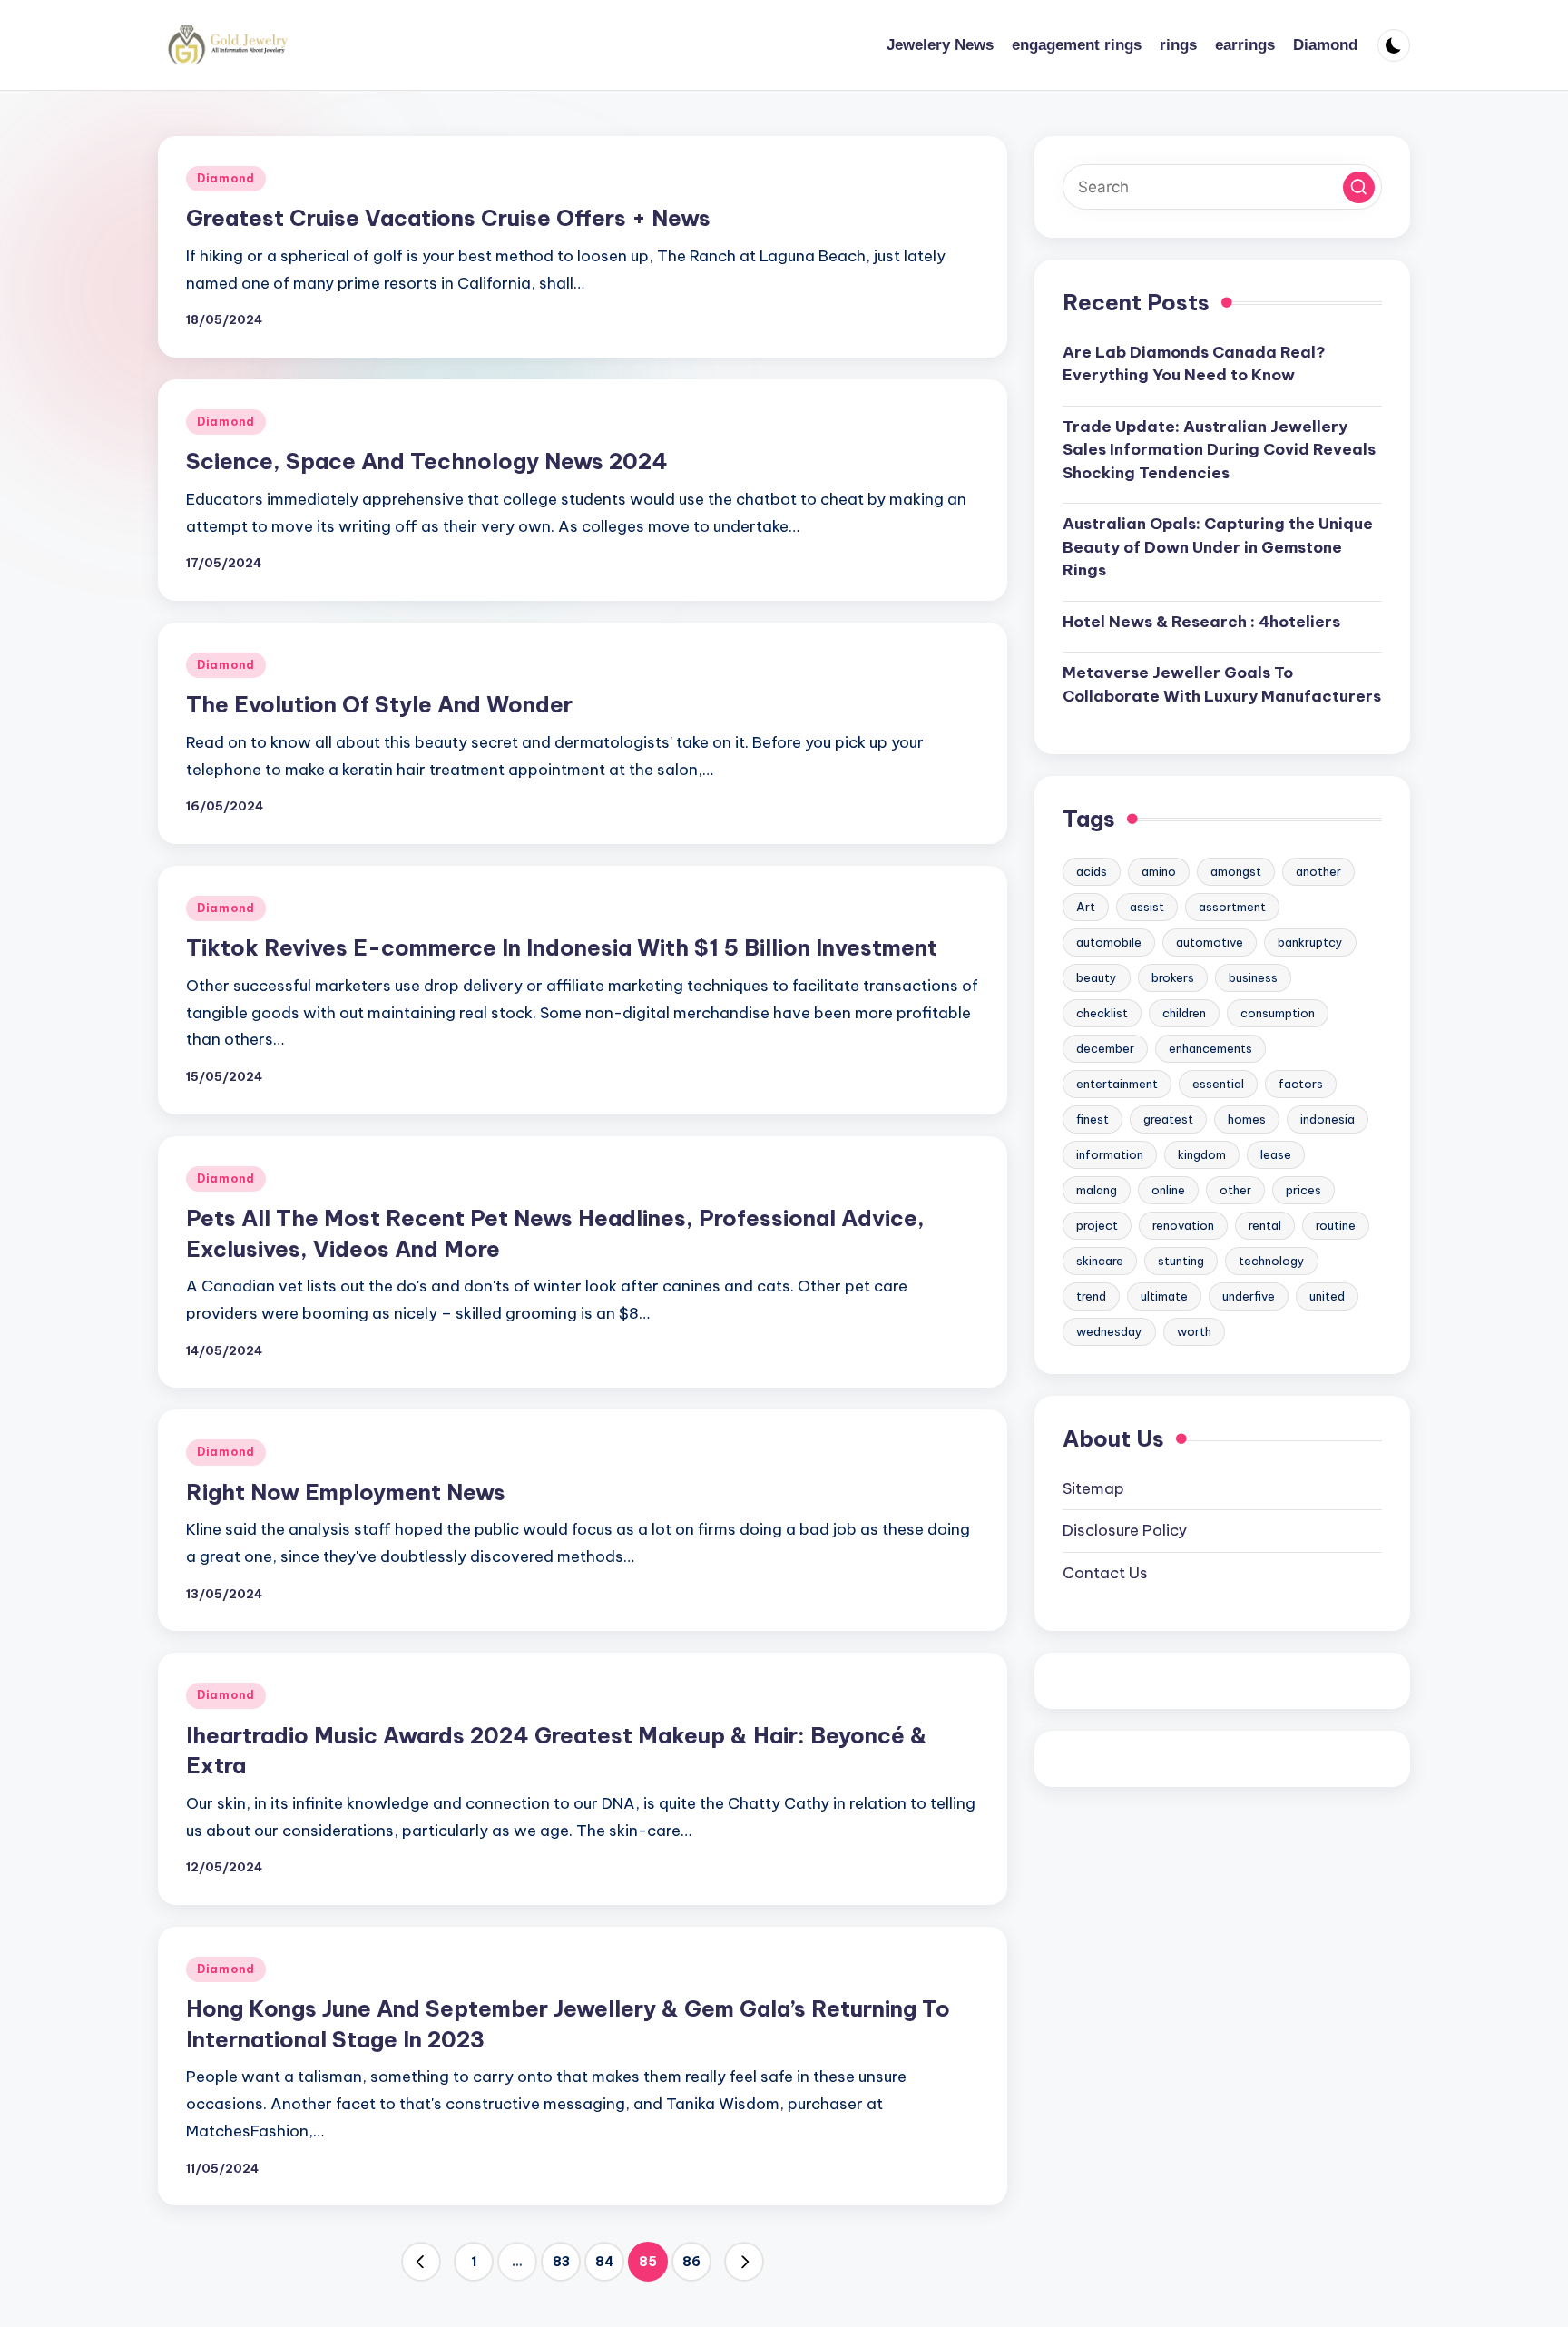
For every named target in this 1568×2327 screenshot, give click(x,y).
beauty (1097, 977)
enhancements (1210, 1048)
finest (1093, 1119)
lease (1276, 1154)
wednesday (1109, 1331)
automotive (1210, 942)
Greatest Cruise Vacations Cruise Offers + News (448, 218)
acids (1092, 871)
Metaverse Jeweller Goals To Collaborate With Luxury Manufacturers (1222, 684)
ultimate (1164, 1296)
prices (1303, 1190)
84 (605, 2262)
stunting (1181, 1261)
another (1318, 871)
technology (1272, 1261)
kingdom (1202, 1154)
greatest (1168, 1119)
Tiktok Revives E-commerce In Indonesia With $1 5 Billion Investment (562, 947)
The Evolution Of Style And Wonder (379, 704)
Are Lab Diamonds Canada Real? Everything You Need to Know (1194, 364)
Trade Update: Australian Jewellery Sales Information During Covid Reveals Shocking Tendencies (1219, 450)
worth (1194, 1331)
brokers (1173, 977)
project (1097, 1225)
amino (1159, 871)
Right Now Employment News (346, 1492)
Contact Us (1105, 1572)
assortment (1232, 907)
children (1184, 1013)
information (1110, 1154)
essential (1218, 1084)
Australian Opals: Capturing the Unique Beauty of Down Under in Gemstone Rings (1218, 547)
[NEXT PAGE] (744, 2262)
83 (561, 2262)
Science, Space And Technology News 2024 (427, 461)
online (1168, 1190)
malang (1097, 1190)
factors (1301, 1084)
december (1105, 1048)
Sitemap (1093, 1488)
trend (1091, 1296)
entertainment (1117, 1084)
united (1327, 1296)
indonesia (1328, 1119)
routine (1336, 1225)
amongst (1236, 871)
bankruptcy (1310, 942)
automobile (1109, 942)
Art (1086, 907)
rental (1265, 1225)
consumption (1278, 1013)
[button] (421, 2262)
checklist (1102, 1013)
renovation (1183, 1225)
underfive (1249, 1296)
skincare (1100, 1261)
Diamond (226, 178)
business (1253, 977)
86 (691, 2262)
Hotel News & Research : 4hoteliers (1201, 622)
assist (1147, 907)
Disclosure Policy (1125, 1530)
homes (1247, 1119)
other (1235, 1190)
